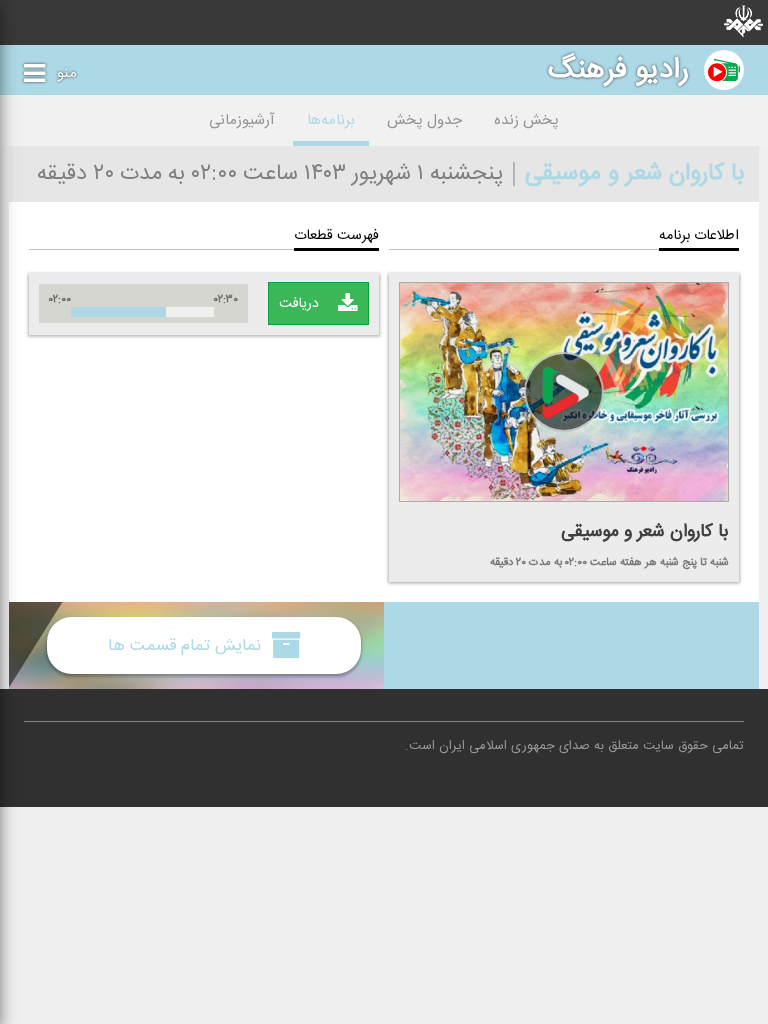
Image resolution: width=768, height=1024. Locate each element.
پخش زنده (526, 120)
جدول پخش (424, 120)
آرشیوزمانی (242, 120)
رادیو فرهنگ (618, 70)
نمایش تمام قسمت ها (187, 646)
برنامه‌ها (331, 120)
